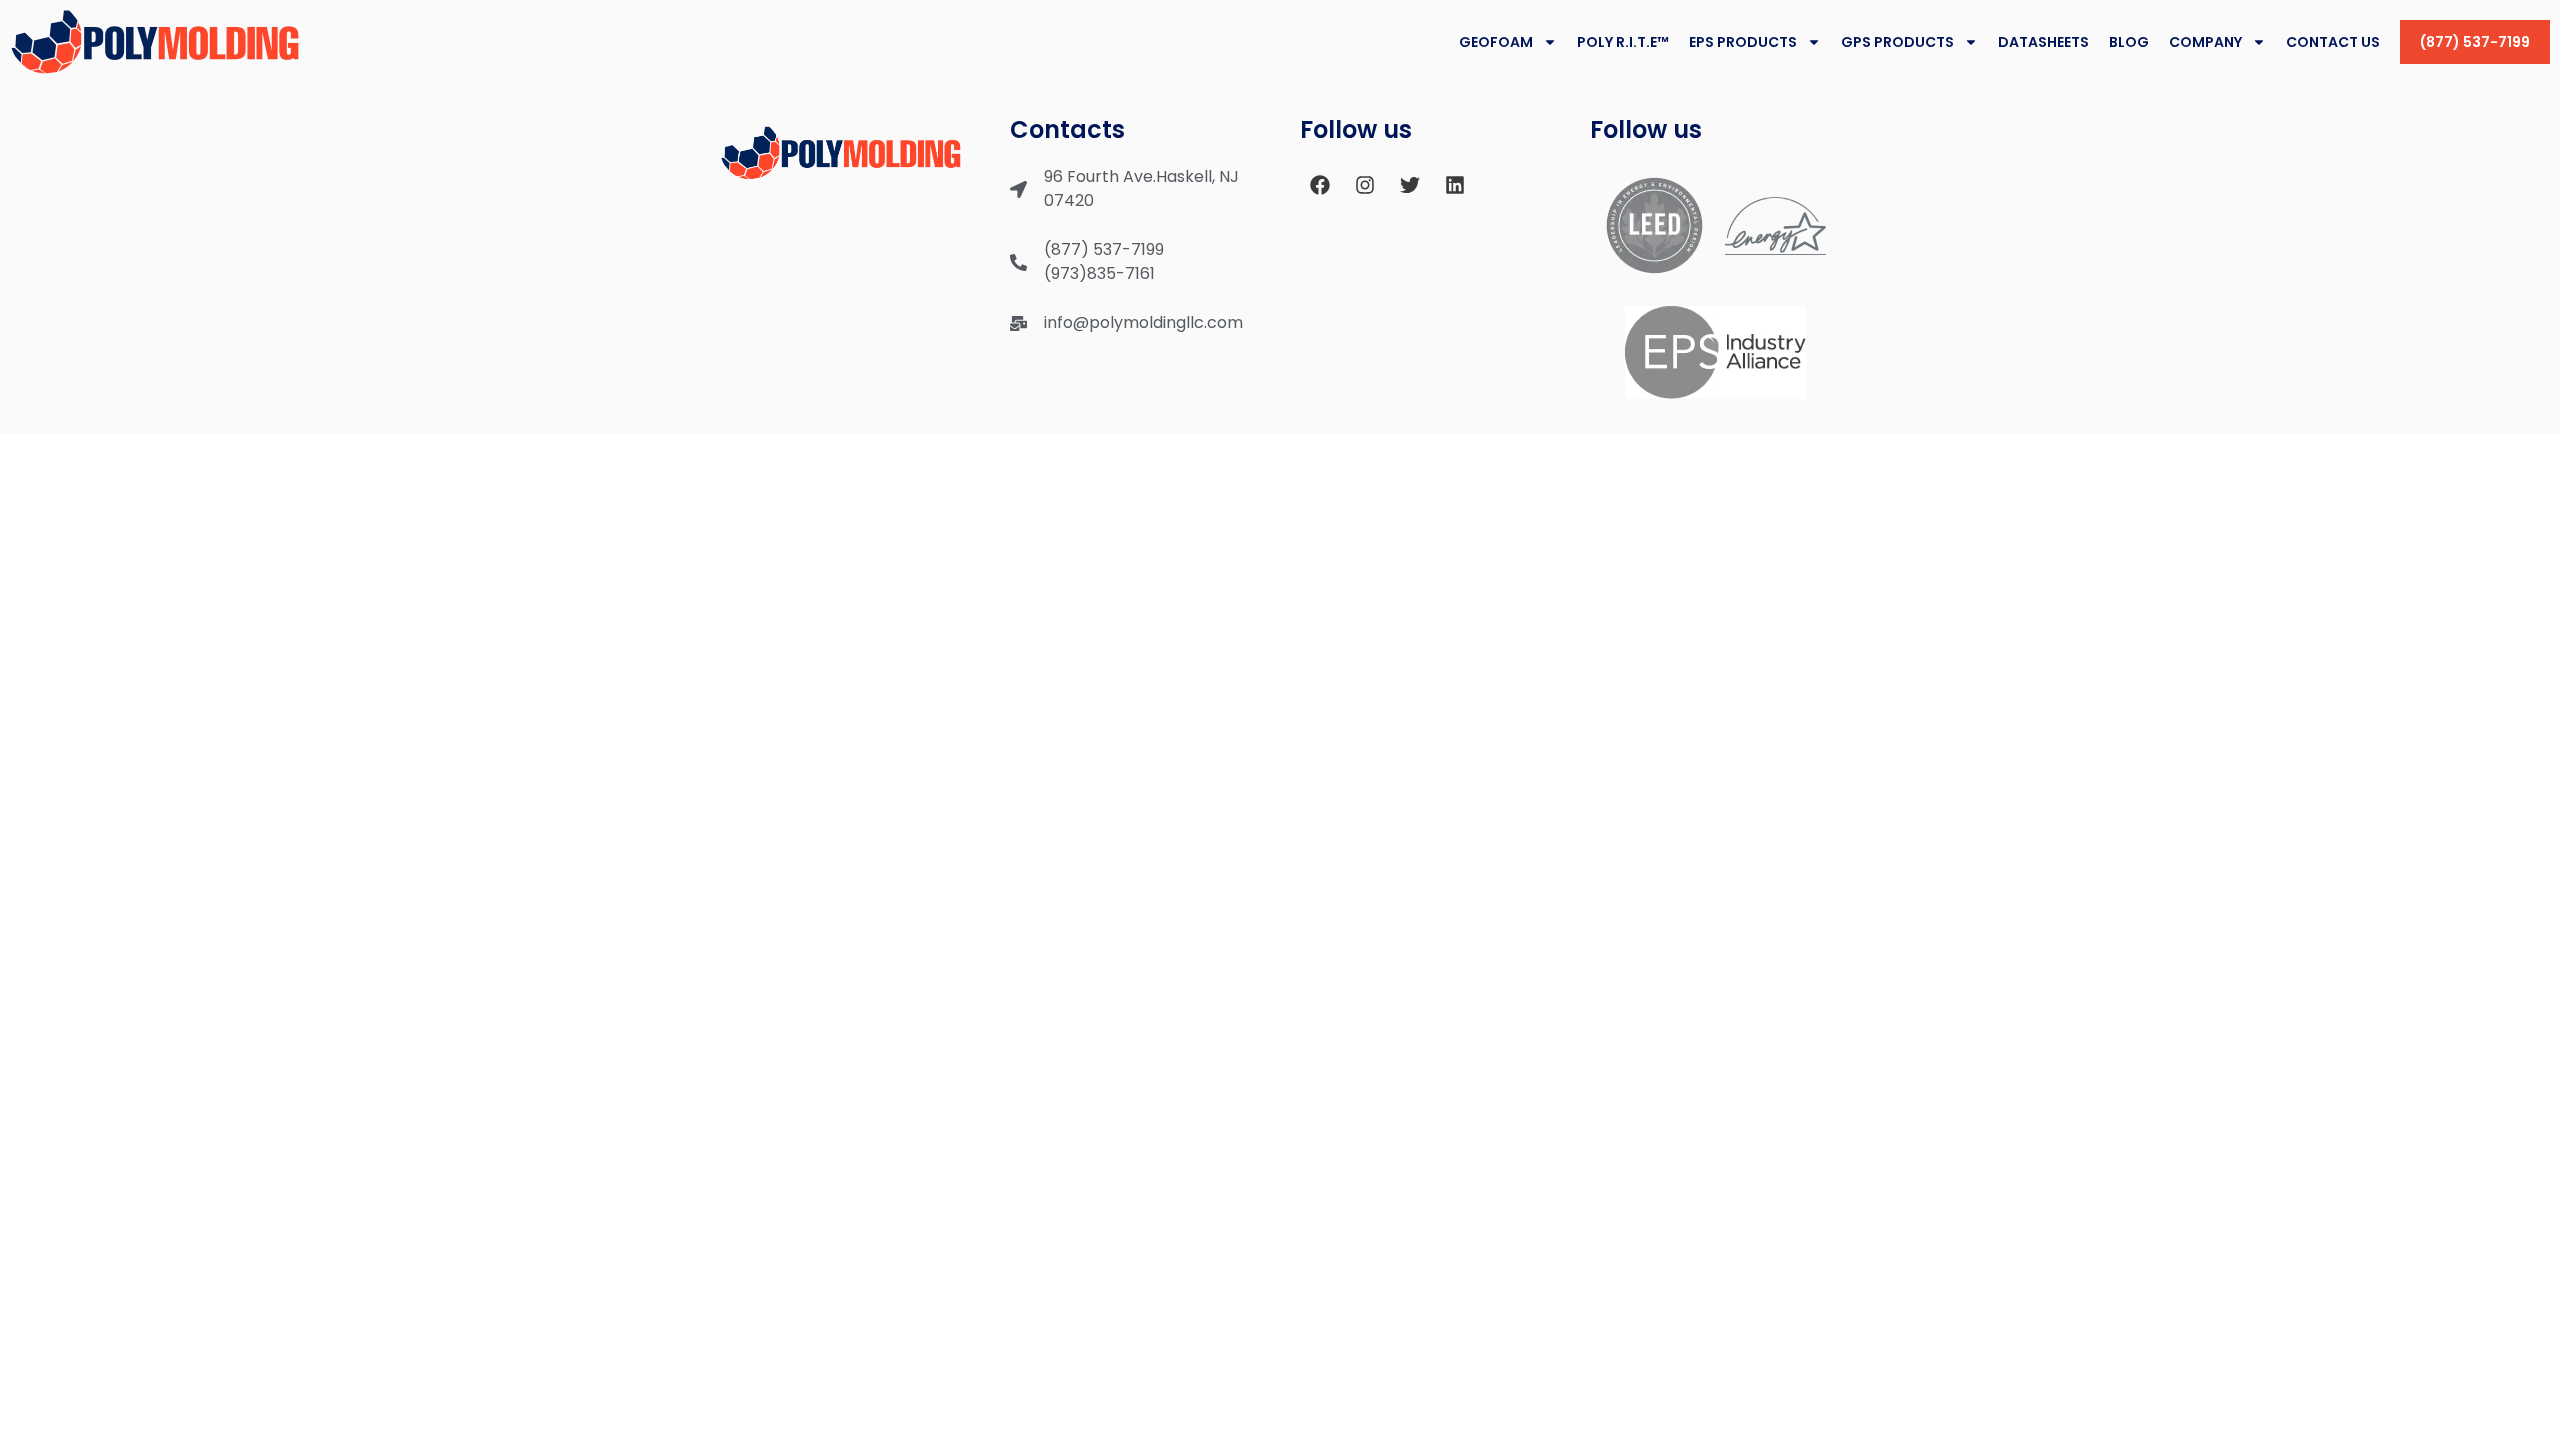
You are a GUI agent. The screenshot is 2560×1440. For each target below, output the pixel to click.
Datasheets (2043, 42)
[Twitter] (1410, 185)
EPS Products (1743, 42)
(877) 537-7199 (2475, 42)
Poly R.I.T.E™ (1623, 42)
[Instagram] (1365, 185)
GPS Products (1897, 42)
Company (2205, 42)
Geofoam (1496, 42)
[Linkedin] (1455, 185)
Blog (2129, 42)
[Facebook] (1320, 185)
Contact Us (2333, 42)
